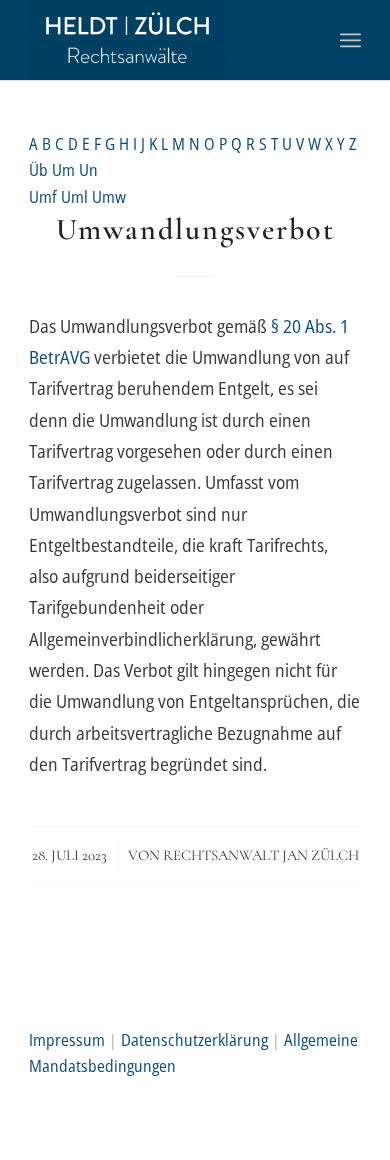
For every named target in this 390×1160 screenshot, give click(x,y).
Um (65, 170)
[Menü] (350, 40)
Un (88, 170)
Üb (40, 170)
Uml (76, 197)
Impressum (67, 1040)
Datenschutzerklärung (194, 1040)
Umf (45, 197)
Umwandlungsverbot (195, 229)
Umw (109, 197)
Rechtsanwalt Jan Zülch (261, 855)
